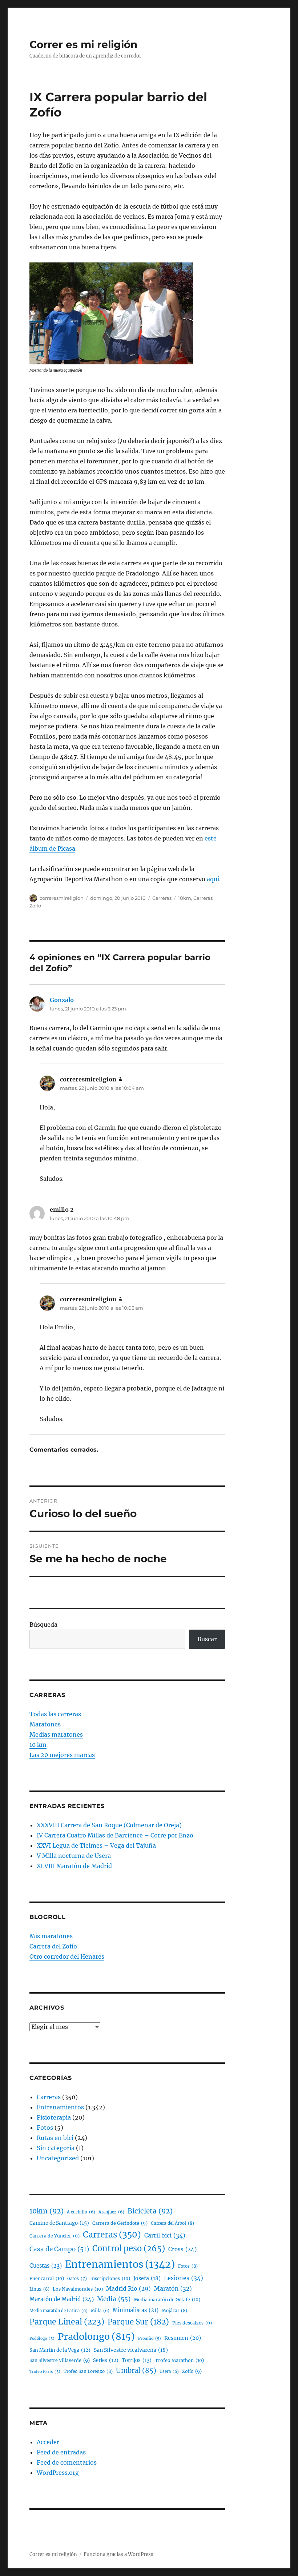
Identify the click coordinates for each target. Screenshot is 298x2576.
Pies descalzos (192, 2323)
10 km (38, 1745)
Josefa (147, 2278)
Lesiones (184, 2278)
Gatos (77, 2279)
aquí (213, 879)
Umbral (136, 2371)
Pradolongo (96, 2336)
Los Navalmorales (78, 2289)
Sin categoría (56, 2148)
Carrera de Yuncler (55, 2236)
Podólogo (42, 2338)
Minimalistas (136, 2310)
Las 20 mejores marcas (62, 1755)
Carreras (162, 898)
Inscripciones (110, 2278)
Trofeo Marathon (179, 2360)
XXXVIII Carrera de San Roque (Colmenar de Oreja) (109, 1825)
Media (114, 2299)
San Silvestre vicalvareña (131, 2350)
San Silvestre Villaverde (60, 2360)
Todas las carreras (55, 1714)
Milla (100, 2311)
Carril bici (165, 2235)
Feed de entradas (61, 2452)
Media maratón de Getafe (167, 2300)
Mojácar (174, 2310)
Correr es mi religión (83, 44)
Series (106, 2360)
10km (185, 898)
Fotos (45, 2128)
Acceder (48, 2442)
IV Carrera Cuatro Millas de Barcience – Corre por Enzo (115, 1835)
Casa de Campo (59, 2249)
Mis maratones (51, 1936)
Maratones (45, 1724)
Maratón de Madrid (62, 2299)
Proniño (150, 2338)
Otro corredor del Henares (67, 1956)
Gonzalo (62, 1000)
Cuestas (46, 2266)
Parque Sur (138, 2322)
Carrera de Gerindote (120, 2223)
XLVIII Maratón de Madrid (74, 1866)
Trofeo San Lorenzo (88, 2371)
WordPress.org (58, 2473)
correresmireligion (62, 898)
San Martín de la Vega (60, 2350)
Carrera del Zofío (53, 1946)
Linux (39, 2289)
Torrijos (137, 2360)
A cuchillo (81, 2212)
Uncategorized (58, 2158)
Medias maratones (56, 1734)
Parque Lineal (67, 2322)
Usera (169, 2371)
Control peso (129, 2249)
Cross (182, 2249)
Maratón (173, 2289)
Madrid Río (128, 2289)
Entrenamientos (60, 2107)
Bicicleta (150, 2211)
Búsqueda (43, 1625)
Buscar (207, 1639)
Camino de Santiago (59, 2223)
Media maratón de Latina (59, 2311)
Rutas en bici (55, 2138)
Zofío (35, 906)
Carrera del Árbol (172, 2223)
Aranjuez (111, 2212)
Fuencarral (47, 2278)
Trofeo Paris (45, 2372)
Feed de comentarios (67, 2462)
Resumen (183, 2338)
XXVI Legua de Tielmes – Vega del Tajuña (96, 1845)
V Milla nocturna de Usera (74, 1856)
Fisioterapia (54, 2117)
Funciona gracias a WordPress (118, 2554)
